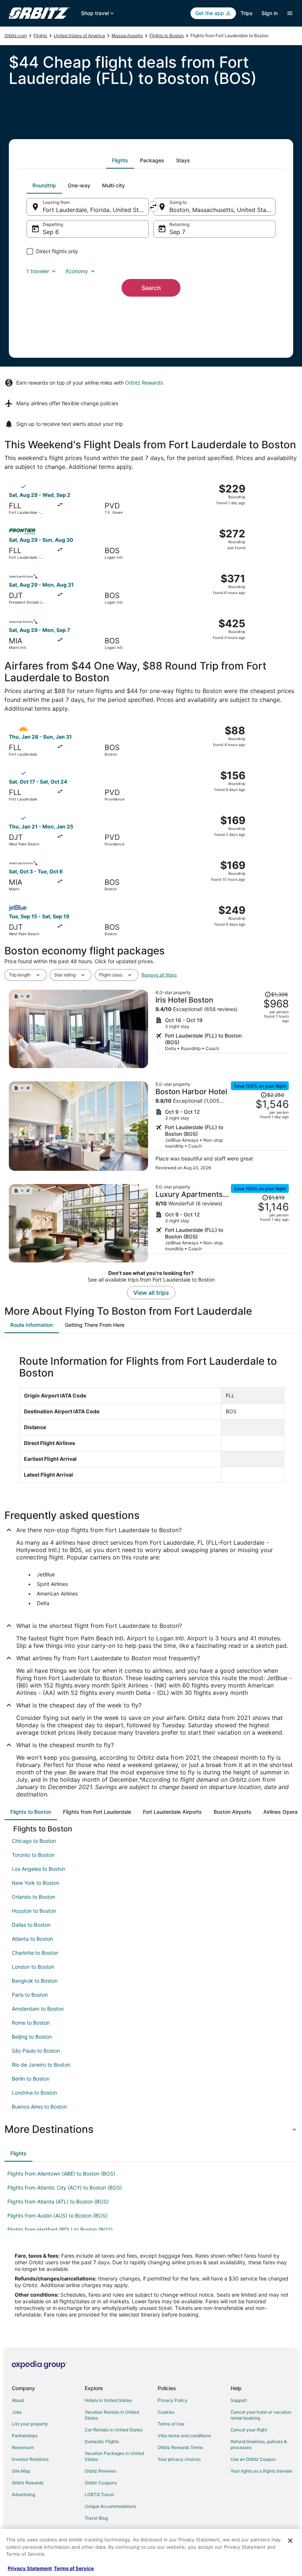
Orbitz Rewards (144, 383)
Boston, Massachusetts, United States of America (222, 210)
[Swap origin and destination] (153, 206)
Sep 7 (177, 232)
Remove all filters (159, 975)
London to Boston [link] (33, 1967)
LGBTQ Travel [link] (99, 2494)
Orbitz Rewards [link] (28, 2483)
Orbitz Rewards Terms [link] (180, 2447)
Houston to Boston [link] (34, 1911)
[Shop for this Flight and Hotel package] (222, 1029)
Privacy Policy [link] (173, 2400)
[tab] (120, 160)
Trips (247, 13)
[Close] (290, 2541)
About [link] (18, 2400)
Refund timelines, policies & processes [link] (259, 2444)
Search (151, 288)
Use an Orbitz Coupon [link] (253, 2459)
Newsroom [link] (23, 2447)
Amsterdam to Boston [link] (38, 2009)
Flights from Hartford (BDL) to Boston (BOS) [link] (60, 2229)
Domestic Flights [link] (102, 2441)
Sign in (270, 13)
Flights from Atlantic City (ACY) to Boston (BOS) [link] (65, 2188)
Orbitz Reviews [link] (100, 2471)
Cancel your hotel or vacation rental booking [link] (261, 2415)
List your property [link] (30, 2424)
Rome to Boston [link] (31, 2023)
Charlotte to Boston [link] (35, 1953)
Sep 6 (51, 232)
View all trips (151, 1293)
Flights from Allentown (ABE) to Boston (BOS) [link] (61, 2174)
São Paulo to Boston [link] (36, 2051)
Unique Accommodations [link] (110, 2506)
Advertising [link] (23, 2494)
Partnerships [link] (25, 2436)
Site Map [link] (21, 2471)
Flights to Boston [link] (167, 36)
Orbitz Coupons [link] (101, 2483)
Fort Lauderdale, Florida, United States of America (96, 210)
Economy (77, 271)
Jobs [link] (17, 2412)
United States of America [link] (79, 36)
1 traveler (38, 271)
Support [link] (239, 2400)
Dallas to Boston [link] (31, 1925)
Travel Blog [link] (96, 2518)
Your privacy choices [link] (179, 2459)
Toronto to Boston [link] (33, 1855)
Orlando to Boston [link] (34, 1897)
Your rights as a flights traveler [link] (261, 2471)
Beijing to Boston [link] (32, 2037)
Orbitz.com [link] (16, 36)
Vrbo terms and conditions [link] (184, 2436)
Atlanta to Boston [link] (32, 1939)
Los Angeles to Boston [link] (38, 1869)
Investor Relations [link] (30, 2459)
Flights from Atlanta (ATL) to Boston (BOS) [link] (58, 2202)
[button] (151, 2129)
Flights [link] (40, 36)
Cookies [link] (166, 2412)
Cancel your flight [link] (249, 2430)
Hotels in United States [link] (108, 2400)
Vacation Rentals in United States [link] (112, 2415)
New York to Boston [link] (36, 1883)
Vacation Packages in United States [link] (114, 2456)
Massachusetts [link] (127, 36)
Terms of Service (74, 2568)
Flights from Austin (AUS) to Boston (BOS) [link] (57, 2215)
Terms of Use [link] (171, 2424)
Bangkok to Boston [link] (35, 1981)
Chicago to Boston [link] (34, 1841)
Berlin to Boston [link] (31, 2079)
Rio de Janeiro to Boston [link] (41, 2065)
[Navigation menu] (290, 13)
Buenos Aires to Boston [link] (39, 2107)
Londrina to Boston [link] (34, 2093)
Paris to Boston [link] (30, 1995)
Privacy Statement (30, 2568)
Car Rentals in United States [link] (114, 2430)
